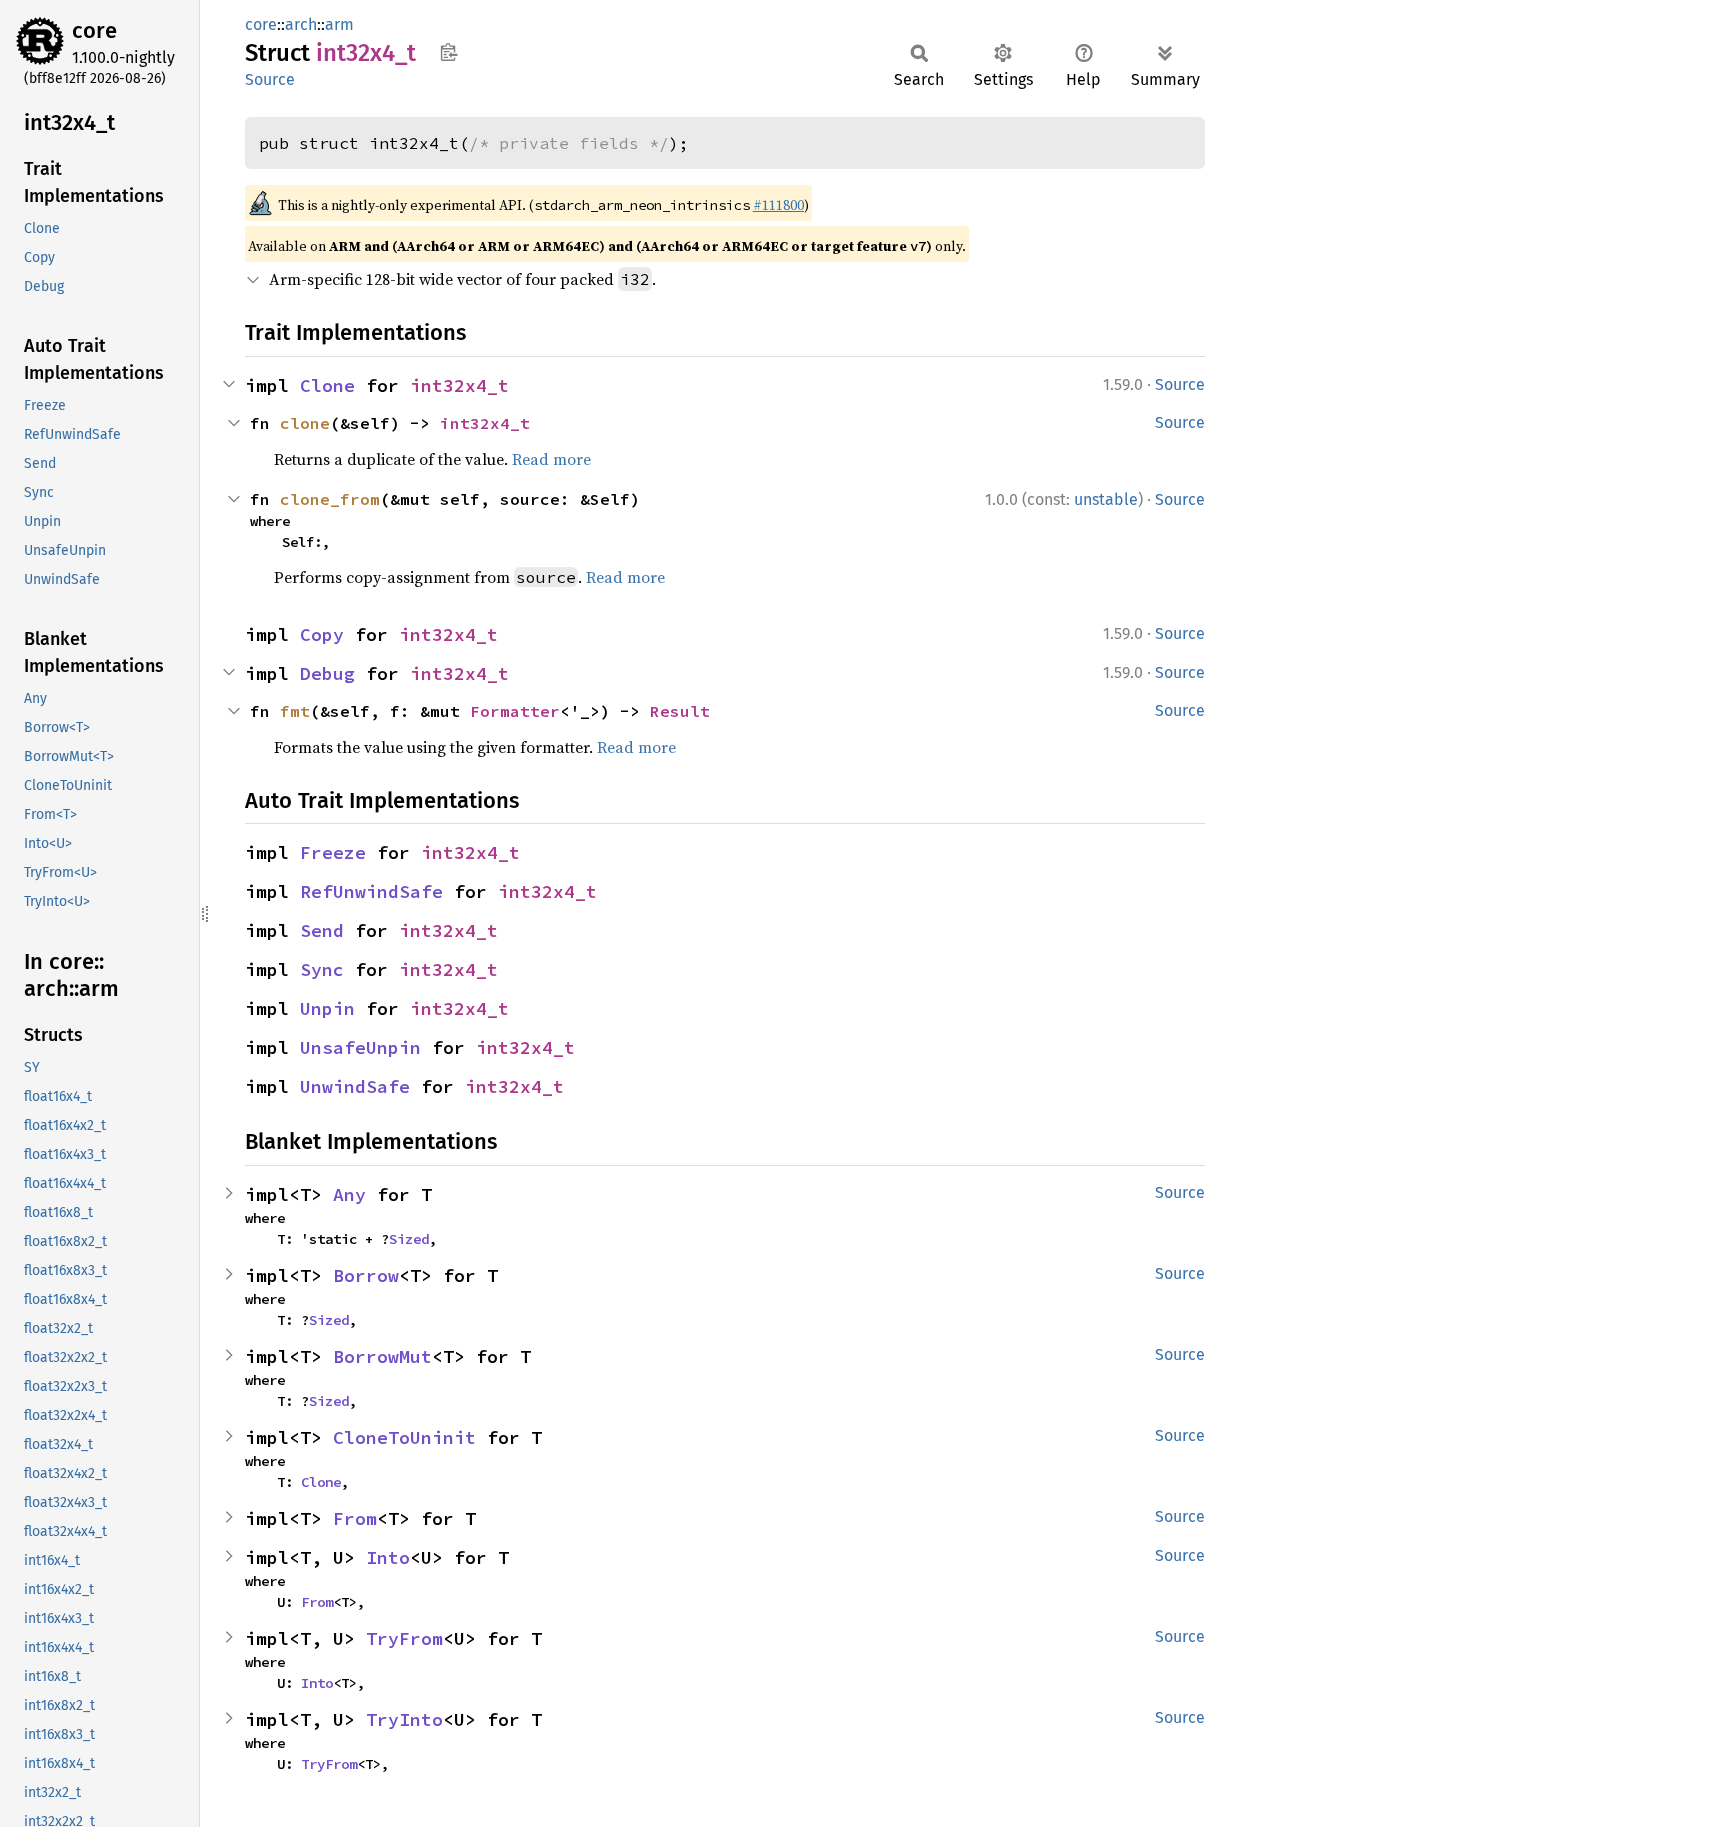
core (94, 30)
